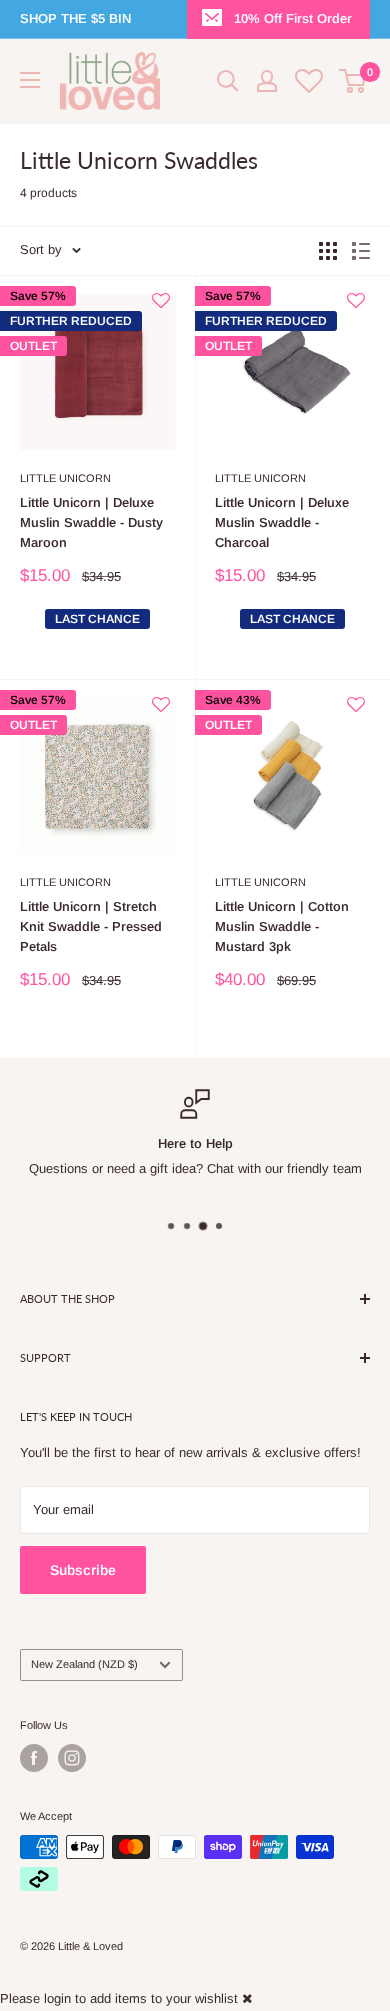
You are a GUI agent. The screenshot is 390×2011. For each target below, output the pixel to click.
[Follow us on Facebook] (34, 1758)
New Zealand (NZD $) (84, 1664)
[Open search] (228, 81)
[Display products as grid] (328, 251)
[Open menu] (30, 80)
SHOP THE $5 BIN (75, 18)
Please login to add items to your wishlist (119, 1998)
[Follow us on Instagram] (72, 1758)
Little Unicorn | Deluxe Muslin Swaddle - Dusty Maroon (91, 522)
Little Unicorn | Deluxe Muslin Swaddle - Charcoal (282, 522)
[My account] (267, 81)
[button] (161, 309)
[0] (353, 81)
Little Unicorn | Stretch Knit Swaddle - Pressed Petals (91, 926)
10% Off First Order (293, 18)
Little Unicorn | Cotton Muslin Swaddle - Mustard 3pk (282, 926)
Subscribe (83, 1570)
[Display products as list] (361, 251)
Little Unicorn (65, 478)
